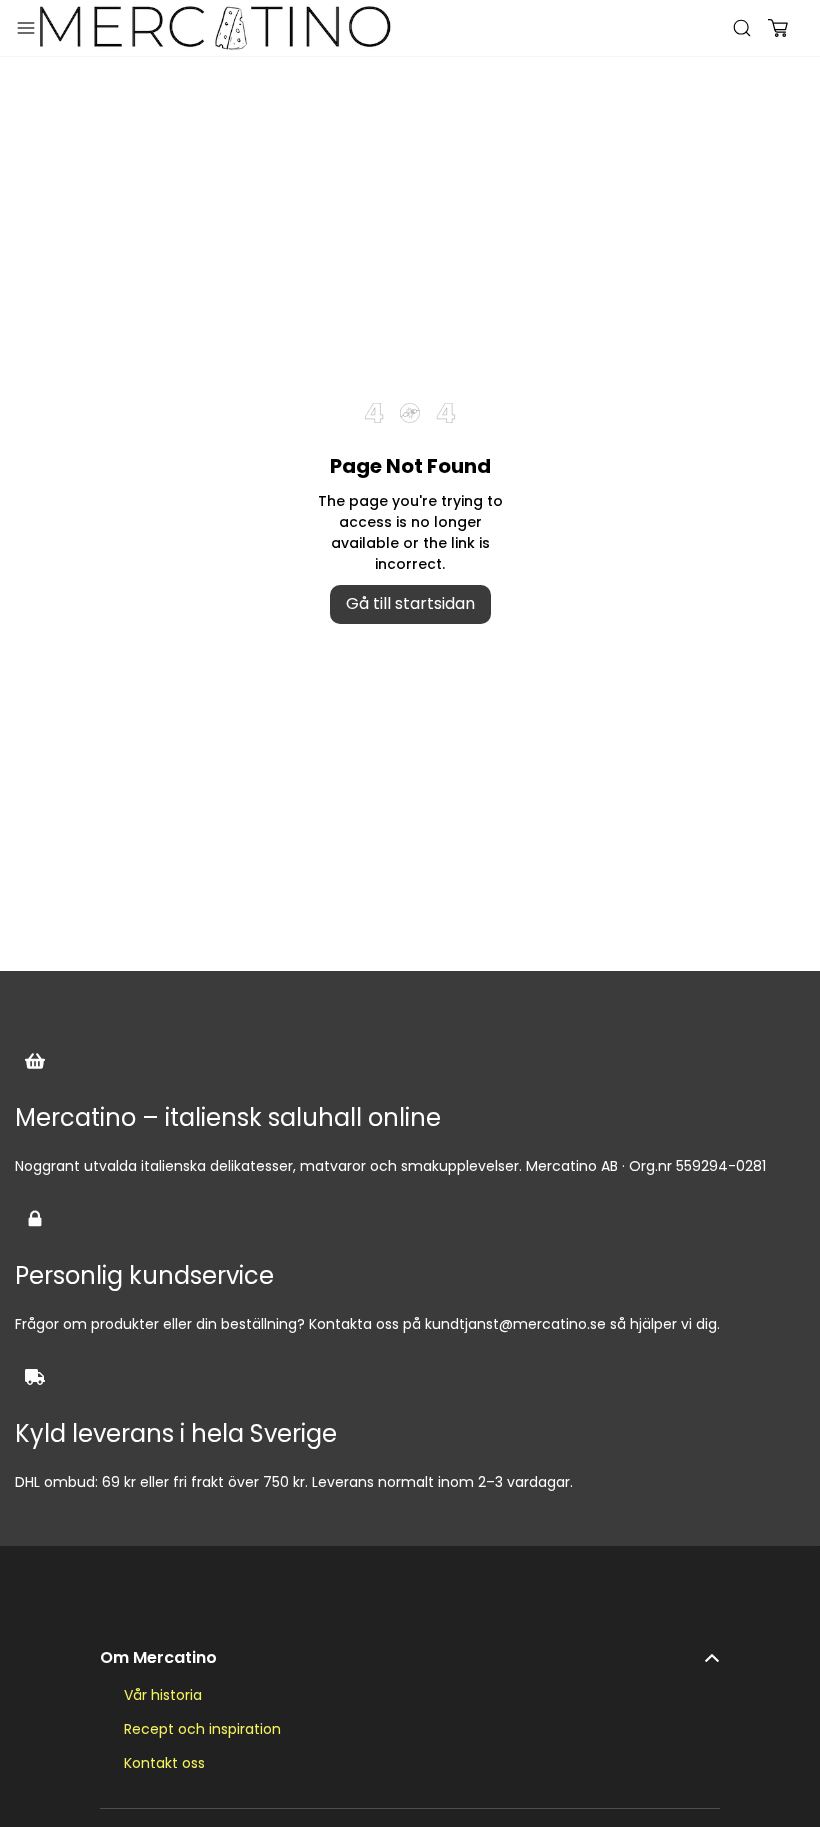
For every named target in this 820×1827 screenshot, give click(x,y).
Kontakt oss (164, 1763)
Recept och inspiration (202, 1729)
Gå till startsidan (410, 603)
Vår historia (163, 1695)
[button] (410, 1648)
